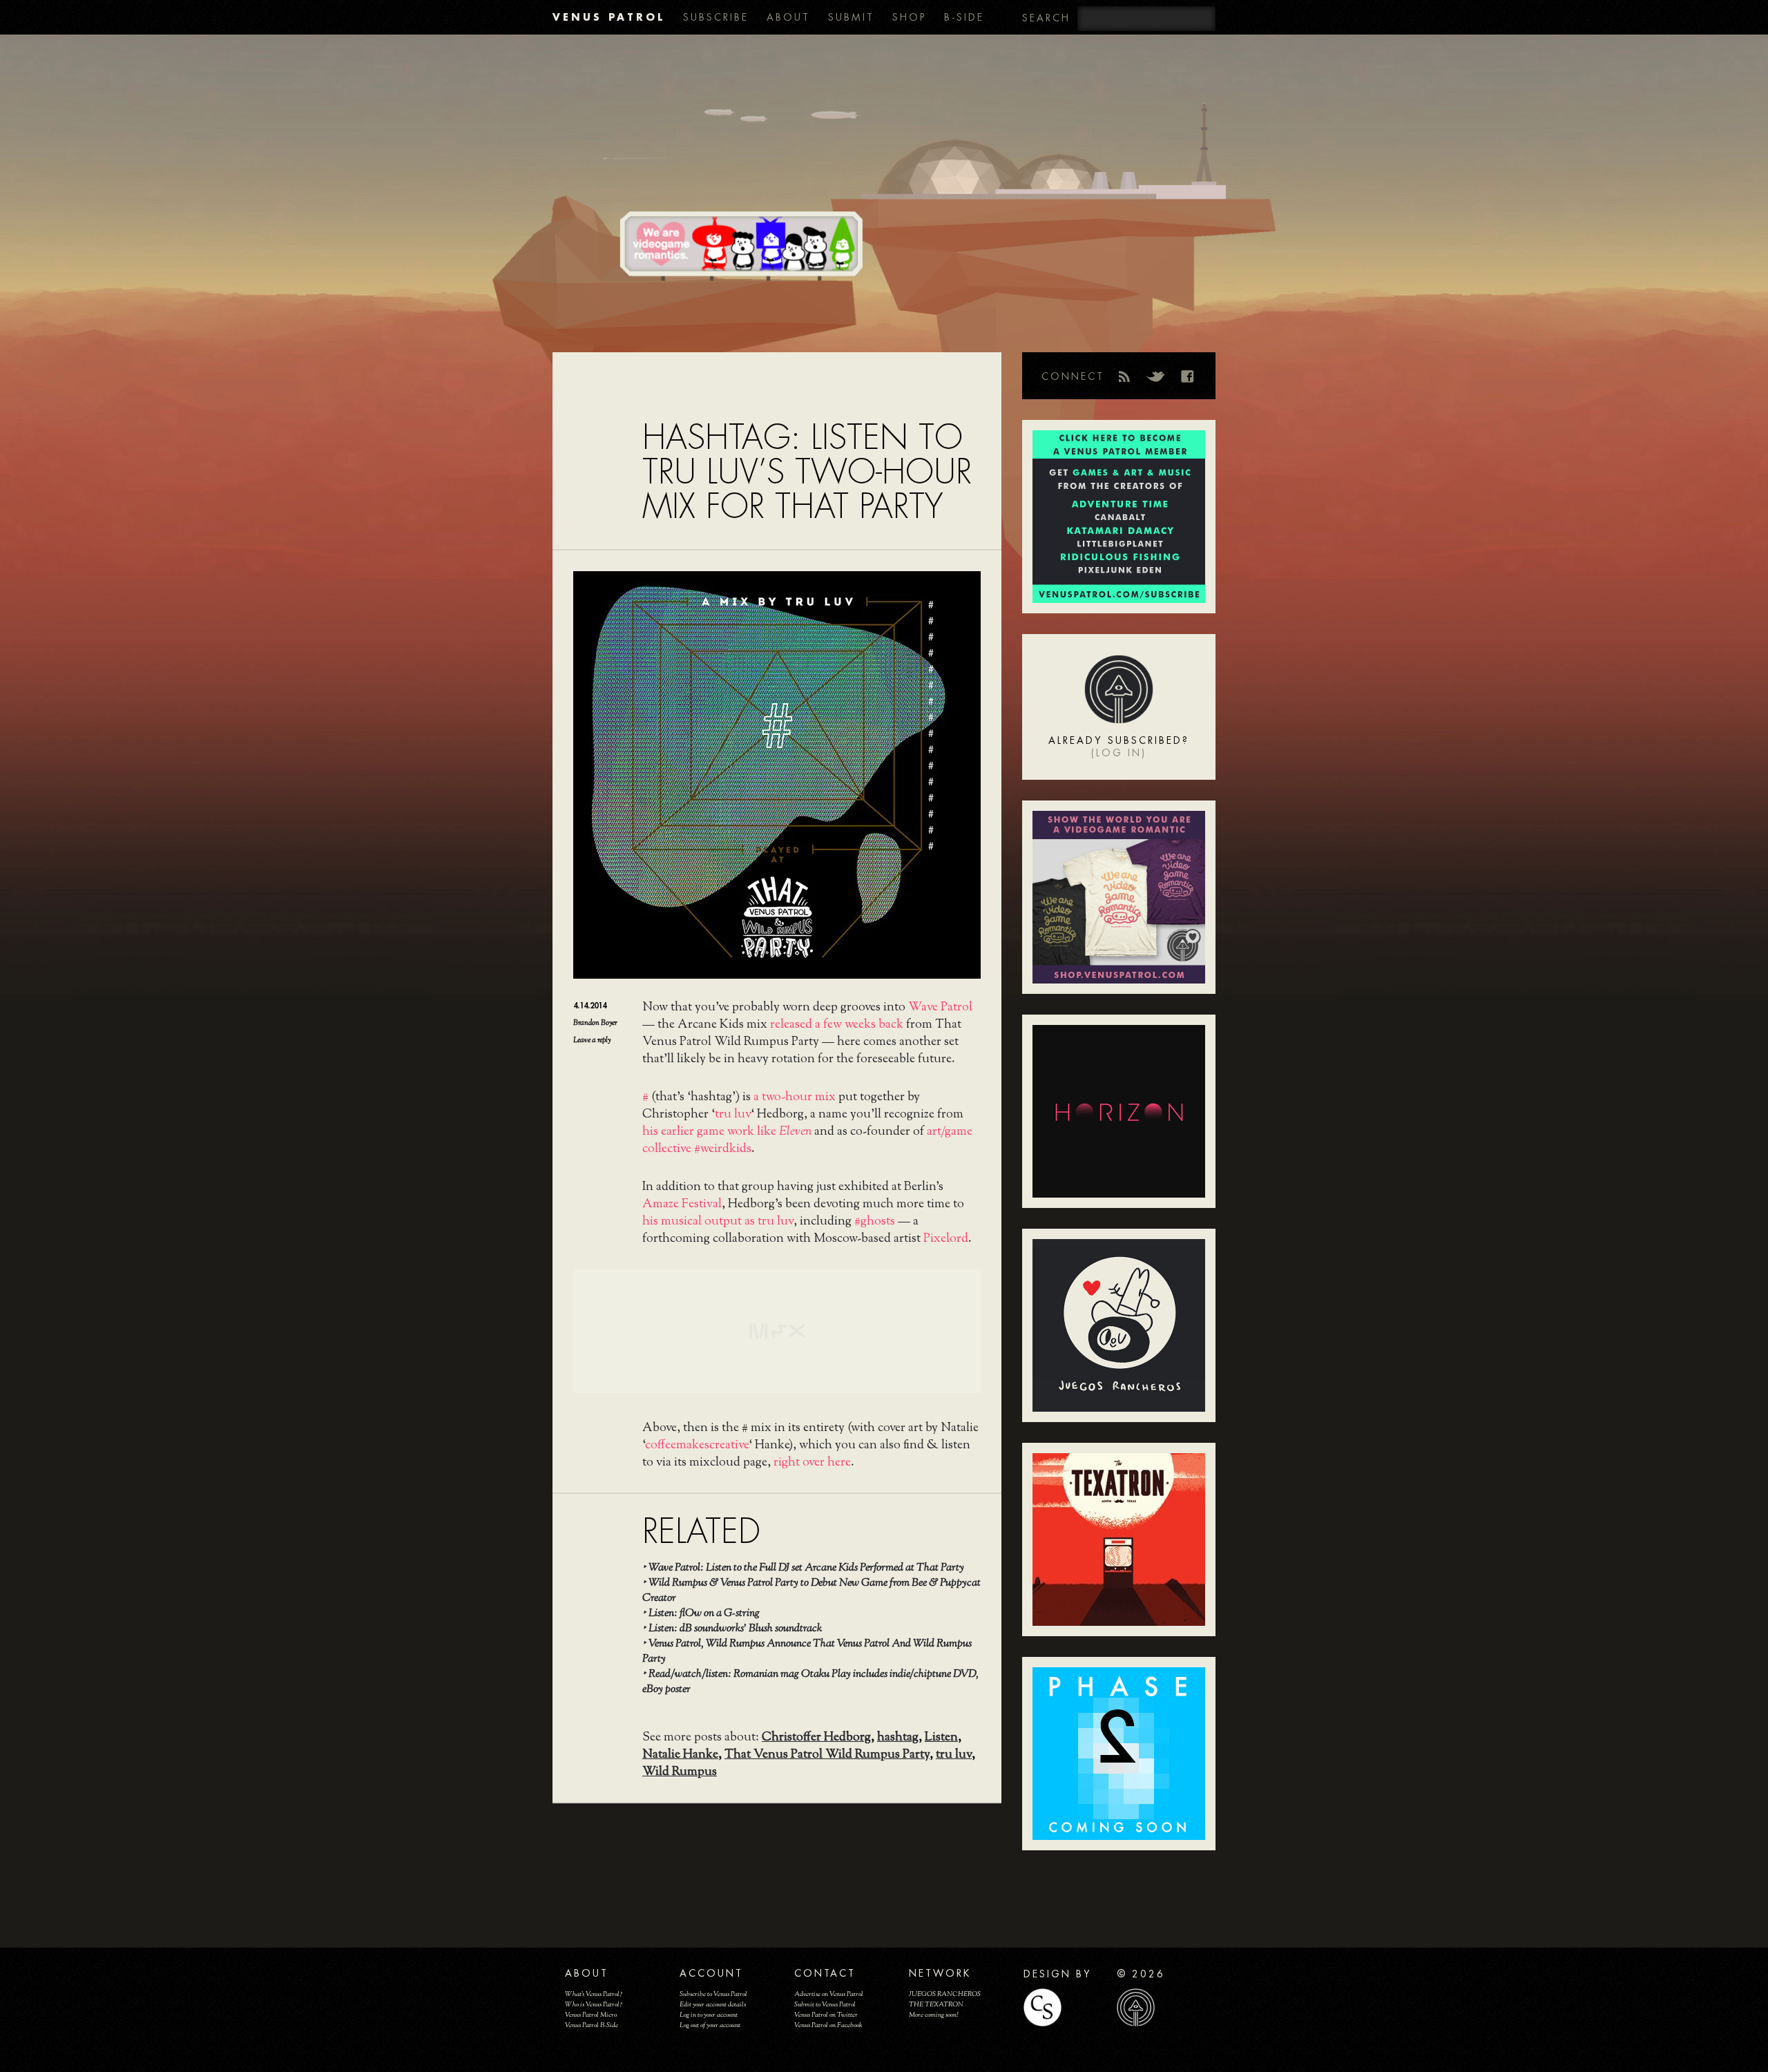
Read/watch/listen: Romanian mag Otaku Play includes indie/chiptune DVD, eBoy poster (810, 1682)
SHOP (909, 17)
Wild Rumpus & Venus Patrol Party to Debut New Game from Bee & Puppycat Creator (811, 1591)
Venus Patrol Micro (591, 2015)
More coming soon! (933, 2015)
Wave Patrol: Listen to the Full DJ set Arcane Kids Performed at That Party (806, 1568)
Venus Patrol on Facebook (828, 2025)
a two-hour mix (795, 1097)
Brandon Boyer (595, 1023)
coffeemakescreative (697, 1446)
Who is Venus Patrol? (594, 2005)
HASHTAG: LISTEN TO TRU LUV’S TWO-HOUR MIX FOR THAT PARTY (807, 472)
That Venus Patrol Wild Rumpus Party (827, 1755)
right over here (812, 1463)
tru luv (733, 1115)
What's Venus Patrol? (594, 1994)
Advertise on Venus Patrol (829, 1994)
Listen (941, 1738)
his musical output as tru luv (718, 1222)
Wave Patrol (940, 1008)
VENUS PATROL (609, 17)
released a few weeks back (837, 1025)
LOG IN (1119, 753)
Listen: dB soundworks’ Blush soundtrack (735, 1629)
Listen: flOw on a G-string (704, 1614)
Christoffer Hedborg (816, 1738)
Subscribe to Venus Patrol (713, 1994)
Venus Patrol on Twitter (826, 2015)
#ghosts (875, 1222)
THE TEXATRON (936, 2005)
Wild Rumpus (680, 1772)
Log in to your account (709, 2015)
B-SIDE (964, 17)
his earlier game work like (727, 1132)
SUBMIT (851, 17)
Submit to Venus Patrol (825, 2005)
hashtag (898, 1738)
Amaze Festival (682, 1205)
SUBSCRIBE (716, 17)
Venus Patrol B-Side (592, 2025)
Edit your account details (713, 2005)
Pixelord (946, 1239)
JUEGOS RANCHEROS (945, 1994)
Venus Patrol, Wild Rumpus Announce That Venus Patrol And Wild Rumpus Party (807, 1652)
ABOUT (788, 17)
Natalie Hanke (680, 1755)
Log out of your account (710, 2025)
